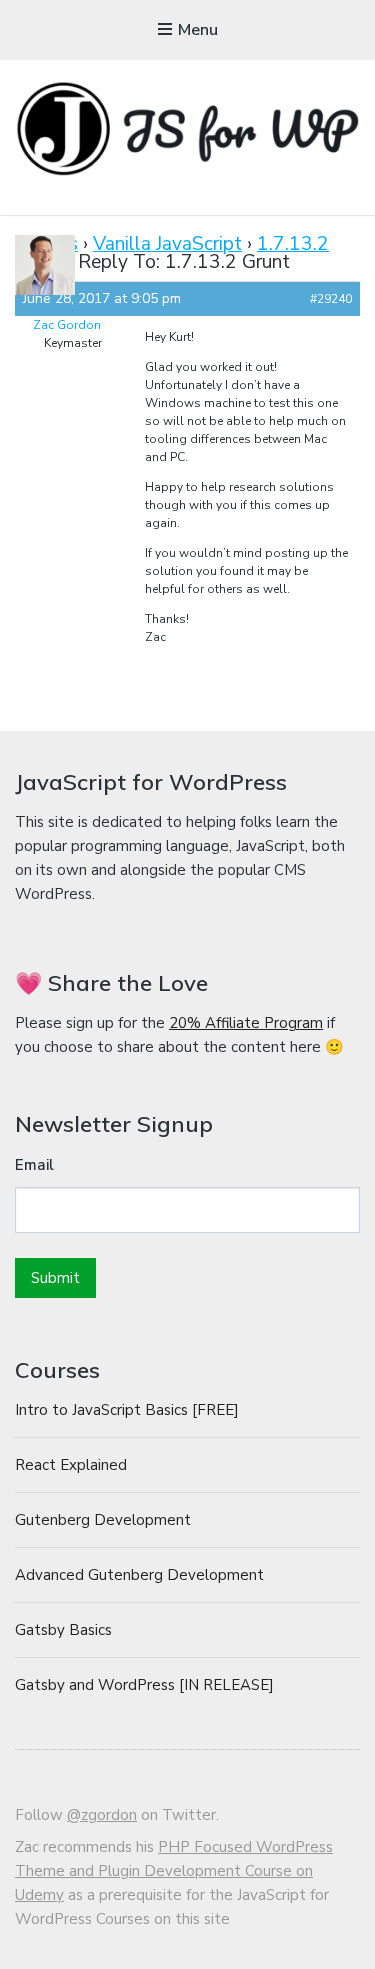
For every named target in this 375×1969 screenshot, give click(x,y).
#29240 (331, 299)
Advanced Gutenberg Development (139, 1575)
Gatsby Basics (63, 1630)
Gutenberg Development (103, 1520)
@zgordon (102, 1815)
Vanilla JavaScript (167, 244)
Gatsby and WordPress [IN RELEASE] (144, 1685)
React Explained (71, 1465)
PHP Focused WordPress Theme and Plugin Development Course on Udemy (174, 1871)
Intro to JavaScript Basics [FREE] (127, 1410)
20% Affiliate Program (246, 1023)
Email (34, 1165)
